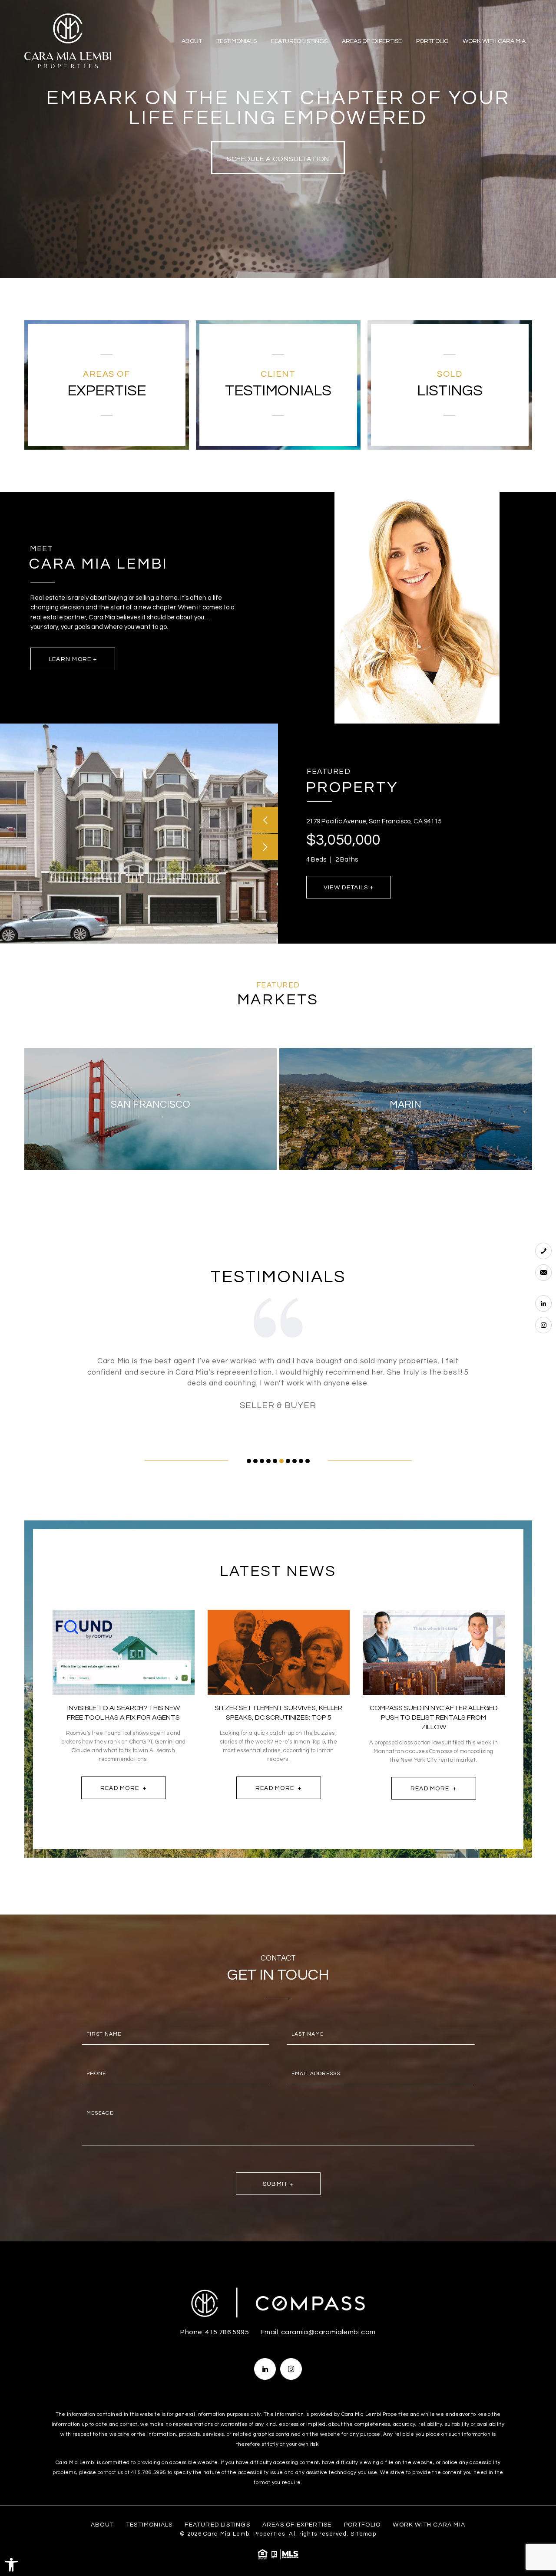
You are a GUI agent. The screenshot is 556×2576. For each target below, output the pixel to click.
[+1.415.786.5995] (543, 1251)
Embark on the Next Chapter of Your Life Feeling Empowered (278, 108)
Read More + (124, 1788)
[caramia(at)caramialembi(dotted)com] (543, 1273)
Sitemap (363, 2534)
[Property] (139, 834)
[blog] (124, 1653)
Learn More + (73, 659)
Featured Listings (299, 41)
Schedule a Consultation (278, 159)
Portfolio (432, 41)
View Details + (349, 888)
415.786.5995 (227, 2332)
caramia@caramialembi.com (328, 2332)
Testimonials (237, 41)
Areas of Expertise (372, 41)
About (192, 41)
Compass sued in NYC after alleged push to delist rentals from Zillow (434, 1717)
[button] (11, 2565)
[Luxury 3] (68, 41)
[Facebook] (543, 1303)
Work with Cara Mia (494, 41)
